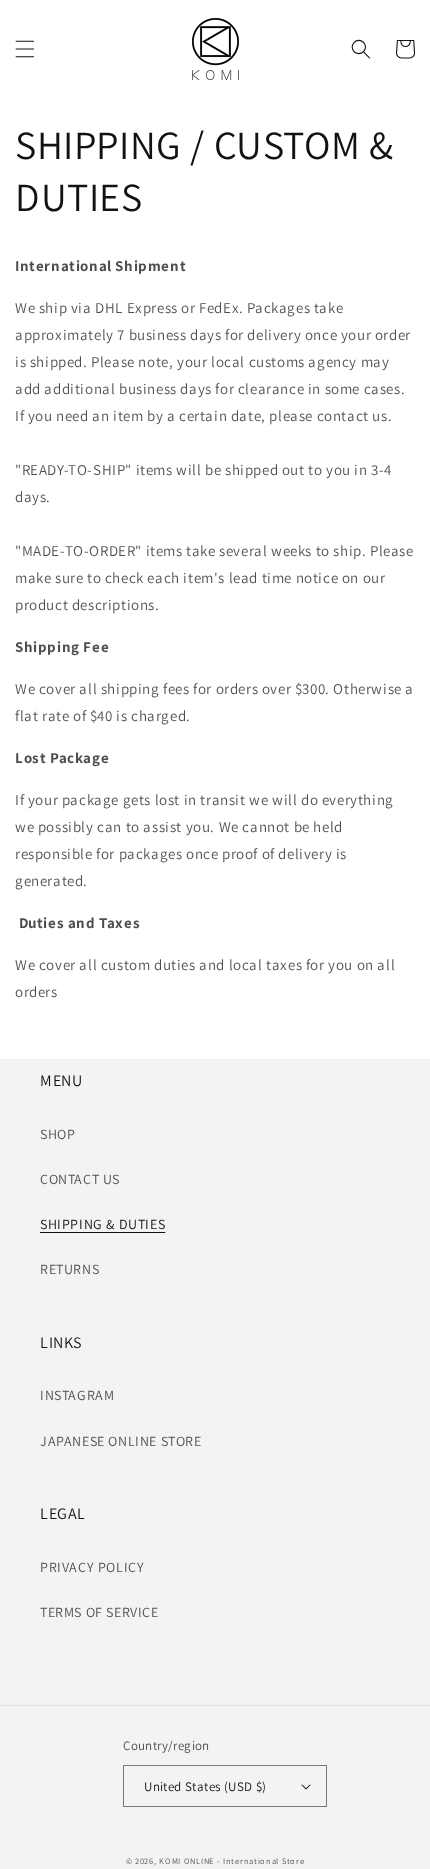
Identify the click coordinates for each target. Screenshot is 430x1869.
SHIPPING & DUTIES (102, 1224)
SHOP (57, 1134)
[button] (25, 49)
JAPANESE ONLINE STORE (121, 1441)
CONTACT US (80, 1179)
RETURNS (69, 1269)
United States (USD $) (205, 1786)
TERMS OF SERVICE (99, 1612)
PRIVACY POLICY (92, 1567)
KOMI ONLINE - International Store (231, 1860)
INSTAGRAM (77, 1395)
